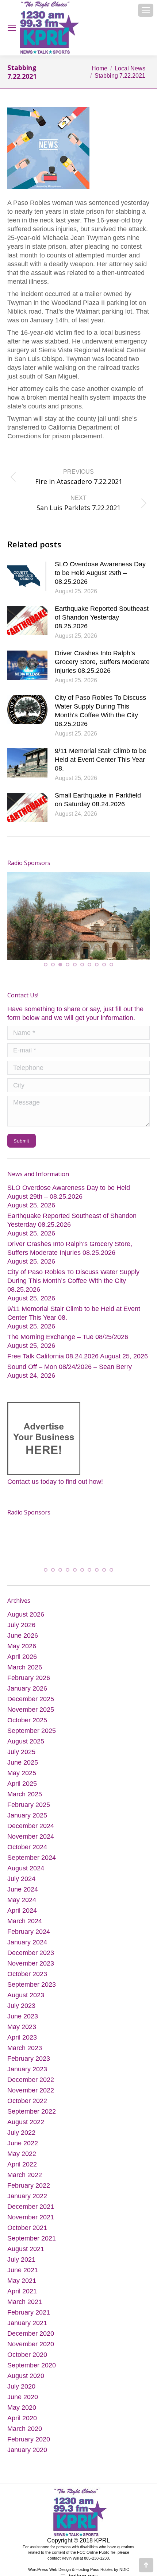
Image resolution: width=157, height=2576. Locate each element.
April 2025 (22, 1792)
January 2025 (27, 1823)
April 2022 (22, 2172)
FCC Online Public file (96, 2561)
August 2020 (26, 2384)
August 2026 (26, 1622)
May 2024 (22, 1908)
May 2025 (22, 1781)
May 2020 (22, 2416)
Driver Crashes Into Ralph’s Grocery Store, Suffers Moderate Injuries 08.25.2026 (102, 662)
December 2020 (31, 2342)
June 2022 (23, 2151)
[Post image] (27, 576)
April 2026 (22, 1665)
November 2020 (31, 2352)
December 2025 (31, 1707)
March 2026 (25, 1675)
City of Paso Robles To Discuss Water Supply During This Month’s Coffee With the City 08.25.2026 (100, 711)
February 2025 (29, 1813)
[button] (46, 963)
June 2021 (23, 2278)
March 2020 (25, 2437)
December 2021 (31, 2215)
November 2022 (31, 2098)
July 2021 (21, 2267)
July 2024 (21, 1887)
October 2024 (27, 1855)
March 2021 (25, 2310)
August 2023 (26, 2003)
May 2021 (22, 2289)
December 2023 (31, 1961)
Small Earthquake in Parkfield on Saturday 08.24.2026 (98, 800)
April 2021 (22, 2299)
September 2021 (32, 2246)
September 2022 (32, 2119)
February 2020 (29, 2447)
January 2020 (27, 2458)
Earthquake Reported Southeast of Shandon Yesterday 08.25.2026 (102, 617)
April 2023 (22, 2045)
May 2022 (22, 2162)
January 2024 (27, 1950)
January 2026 (27, 1696)
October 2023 (27, 1982)
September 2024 (32, 1866)
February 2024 (29, 1940)
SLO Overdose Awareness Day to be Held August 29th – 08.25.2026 (100, 573)
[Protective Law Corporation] (133, 907)
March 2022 (25, 2183)
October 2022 (27, 2109)
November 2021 (31, 2225)
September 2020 (32, 2373)
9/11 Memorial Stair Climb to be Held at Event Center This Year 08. (101, 760)
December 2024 (31, 1834)
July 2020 (21, 2394)
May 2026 (22, 1654)
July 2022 (21, 2141)
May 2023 (22, 2035)
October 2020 (27, 2363)
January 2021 (27, 2331)
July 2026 (21, 1633)
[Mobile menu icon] (146, 10)
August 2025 (26, 1749)
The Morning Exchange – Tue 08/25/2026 (68, 1336)
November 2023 (31, 1971)
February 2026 (29, 1686)
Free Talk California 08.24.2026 (53, 1355)
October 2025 (27, 1728)
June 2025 (23, 1770)
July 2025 (21, 1760)
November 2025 (31, 1718)
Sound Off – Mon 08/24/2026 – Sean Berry (70, 1366)
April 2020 (22, 2426)
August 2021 (26, 2257)
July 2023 (21, 2014)
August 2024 (26, 1876)
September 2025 (32, 1739)
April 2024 (22, 1919)
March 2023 (25, 2056)
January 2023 (27, 2077)
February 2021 (29, 2320)
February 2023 (29, 2067)
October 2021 (27, 2236)
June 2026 (23, 1644)
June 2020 (23, 2405)
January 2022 (27, 2204)
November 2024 (31, 1844)
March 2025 (25, 1802)
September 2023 (32, 1993)
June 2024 (23, 1897)
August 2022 (26, 2130)
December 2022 (31, 2088)
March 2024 (25, 1929)
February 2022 (29, 2193)
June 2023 (23, 2024)
